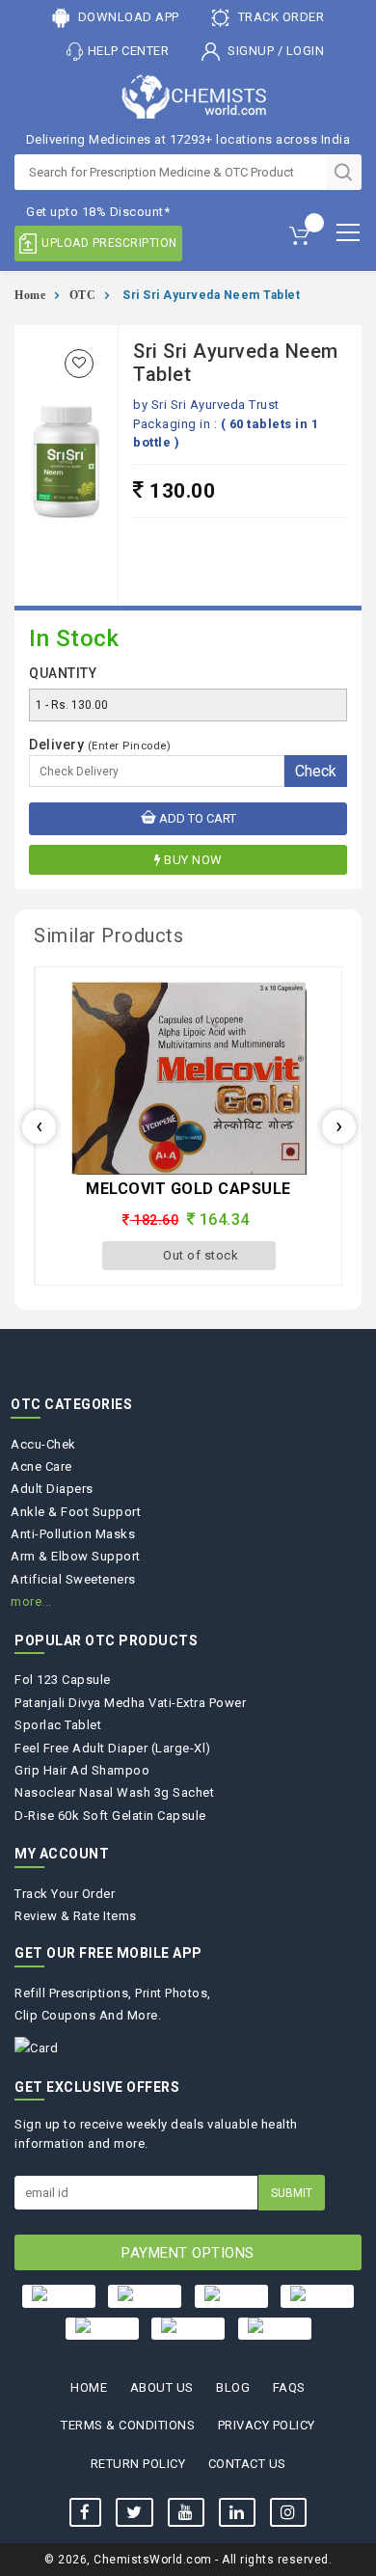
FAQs (289, 2387)
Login (306, 51)
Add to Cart (196, 818)
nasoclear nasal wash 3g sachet (114, 1792)
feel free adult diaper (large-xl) (113, 1748)
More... (31, 1601)
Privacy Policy (267, 2425)
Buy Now (193, 860)
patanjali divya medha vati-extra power (130, 1703)
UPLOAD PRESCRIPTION (109, 243)
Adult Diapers (52, 1489)
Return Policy (138, 2464)
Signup (251, 51)
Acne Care (41, 1466)
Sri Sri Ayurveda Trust (215, 405)
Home (30, 295)
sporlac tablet (58, 1725)
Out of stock (201, 1255)
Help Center (129, 51)
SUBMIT (292, 2193)
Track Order (279, 17)
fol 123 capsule (63, 1680)
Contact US (247, 2464)
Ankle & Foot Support (76, 1512)
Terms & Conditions (128, 2425)
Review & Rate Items (76, 1916)
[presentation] (39, 1127)
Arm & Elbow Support (76, 1556)
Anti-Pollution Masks (73, 1534)
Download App (127, 17)
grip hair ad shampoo (82, 1770)
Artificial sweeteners (73, 1579)
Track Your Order (65, 1894)
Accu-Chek (43, 1444)
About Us (162, 2387)
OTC (83, 295)
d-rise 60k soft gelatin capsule (110, 1816)
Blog (233, 2387)
